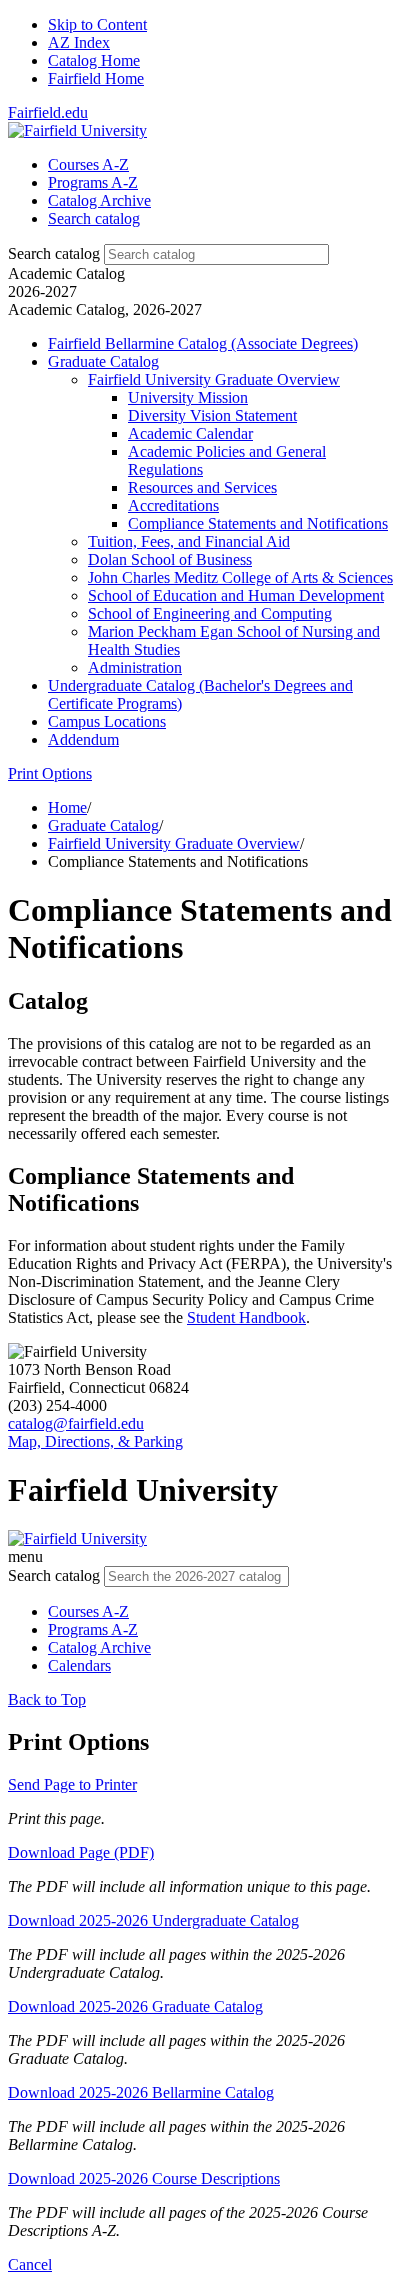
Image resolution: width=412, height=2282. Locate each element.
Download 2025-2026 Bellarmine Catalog (141, 2092)
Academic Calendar (190, 433)
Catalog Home (94, 60)
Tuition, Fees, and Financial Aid (189, 541)
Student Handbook (246, 1317)
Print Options (50, 773)
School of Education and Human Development (236, 595)
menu (25, 1556)
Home (67, 807)
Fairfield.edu (48, 112)
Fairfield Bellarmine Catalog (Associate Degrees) (203, 343)
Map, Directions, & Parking (95, 1441)
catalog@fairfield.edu (76, 1423)
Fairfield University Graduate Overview (214, 379)
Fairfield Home (96, 78)
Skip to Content (97, 24)
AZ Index (79, 42)
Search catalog (54, 253)
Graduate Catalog (103, 361)
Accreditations (173, 505)
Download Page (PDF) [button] (81, 1852)
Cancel (30, 2264)
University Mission (188, 397)
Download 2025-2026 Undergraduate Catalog (153, 1920)
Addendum (83, 739)
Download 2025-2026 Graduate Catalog (135, 2006)
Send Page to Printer (72, 1784)
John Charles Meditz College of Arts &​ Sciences (240, 577)
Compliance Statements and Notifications (258, 523)
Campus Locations (107, 721)
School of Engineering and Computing (210, 613)
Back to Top (47, 1699)
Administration (135, 667)
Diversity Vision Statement (212, 415)
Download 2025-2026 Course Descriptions (144, 2178)
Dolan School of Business (170, 559)
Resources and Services (202, 487)
